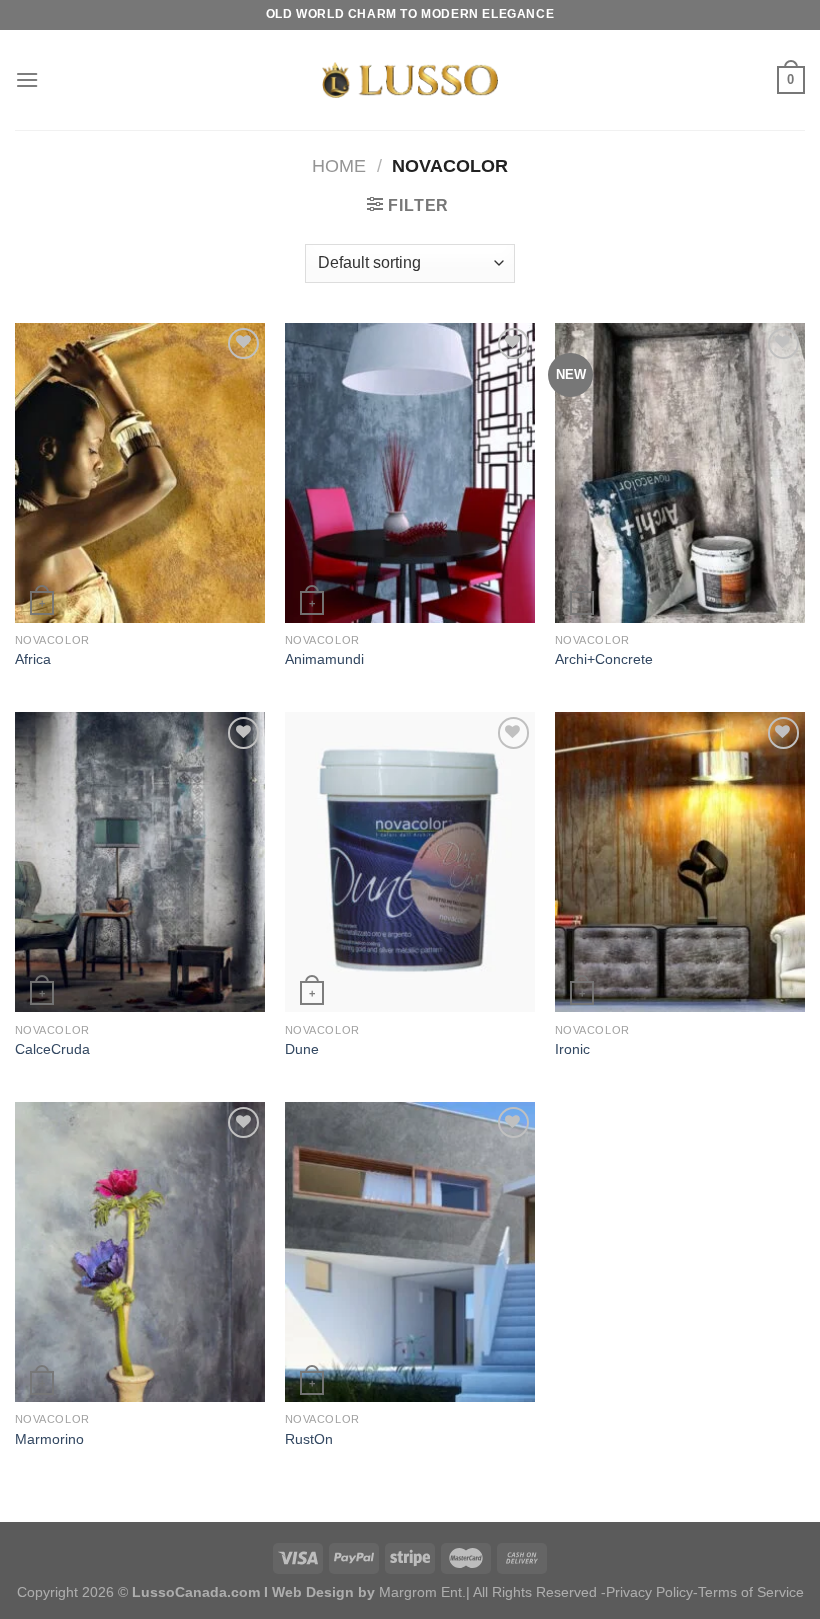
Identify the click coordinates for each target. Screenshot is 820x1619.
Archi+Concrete (604, 659)
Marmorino (49, 1439)
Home (339, 165)
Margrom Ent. (422, 1592)
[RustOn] (410, 1252)
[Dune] (410, 862)
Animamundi (324, 659)
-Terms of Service (748, 1592)
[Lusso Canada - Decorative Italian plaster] (410, 80)
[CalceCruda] (140, 862)
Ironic (572, 1049)
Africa (33, 659)
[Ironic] (680, 862)
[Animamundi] (410, 473)
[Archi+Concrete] (680, 473)
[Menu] (27, 79)
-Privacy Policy (647, 1592)
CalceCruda (52, 1049)
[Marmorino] (140, 1252)
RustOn (309, 1439)
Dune (302, 1049)
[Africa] (140, 473)
